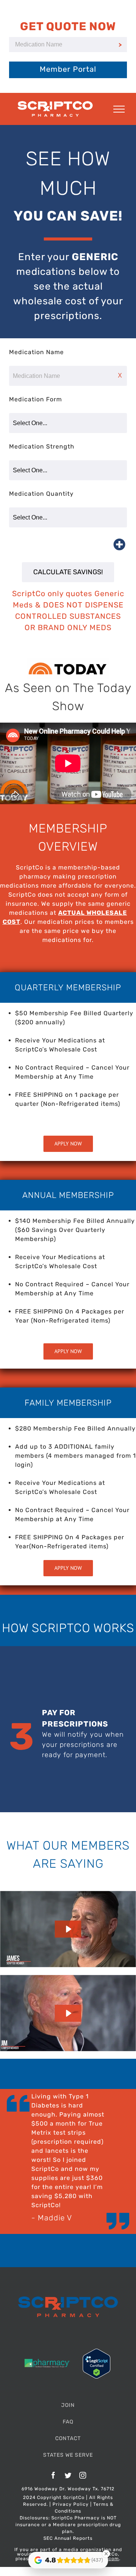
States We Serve (68, 2455)
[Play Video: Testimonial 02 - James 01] (68, 1929)
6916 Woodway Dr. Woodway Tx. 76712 (68, 2489)
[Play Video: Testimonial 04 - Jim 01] (68, 2013)
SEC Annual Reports (68, 2538)
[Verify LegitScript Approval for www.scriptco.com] (97, 2353)
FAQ (68, 2422)
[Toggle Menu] (119, 109)
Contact (68, 2438)
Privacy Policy (71, 2504)
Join (68, 2405)
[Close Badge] (106, 2554)
